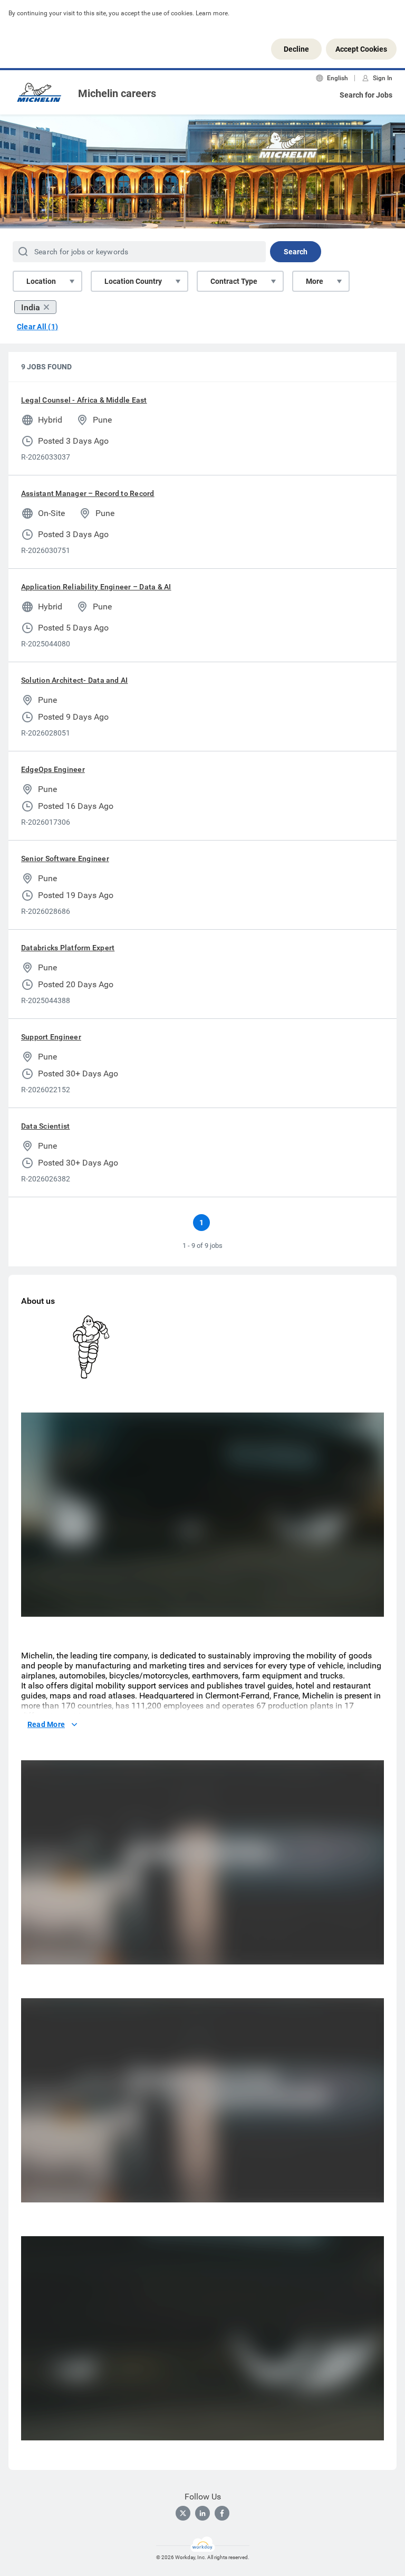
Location (41, 281)
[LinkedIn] (202, 2513)
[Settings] (344, 1606)
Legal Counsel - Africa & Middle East (84, 400)
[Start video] (202, 1515)
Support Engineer (51, 1037)
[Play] (38, 1606)
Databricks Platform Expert (68, 948)
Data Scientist (45, 1126)
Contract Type (234, 281)
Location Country (133, 281)
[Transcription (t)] (302, 1606)
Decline (296, 49)
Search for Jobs (366, 95)
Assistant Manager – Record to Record (88, 493)
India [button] (31, 307)
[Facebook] (222, 2513)
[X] (183, 2513)
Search (296, 252)
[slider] (282, 1606)
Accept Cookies (361, 49)
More (315, 281)
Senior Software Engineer (65, 858)
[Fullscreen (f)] (365, 1606)
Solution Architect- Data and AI (74, 680)
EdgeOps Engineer (53, 769)
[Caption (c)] (323, 1606)
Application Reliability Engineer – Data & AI (96, 587)
